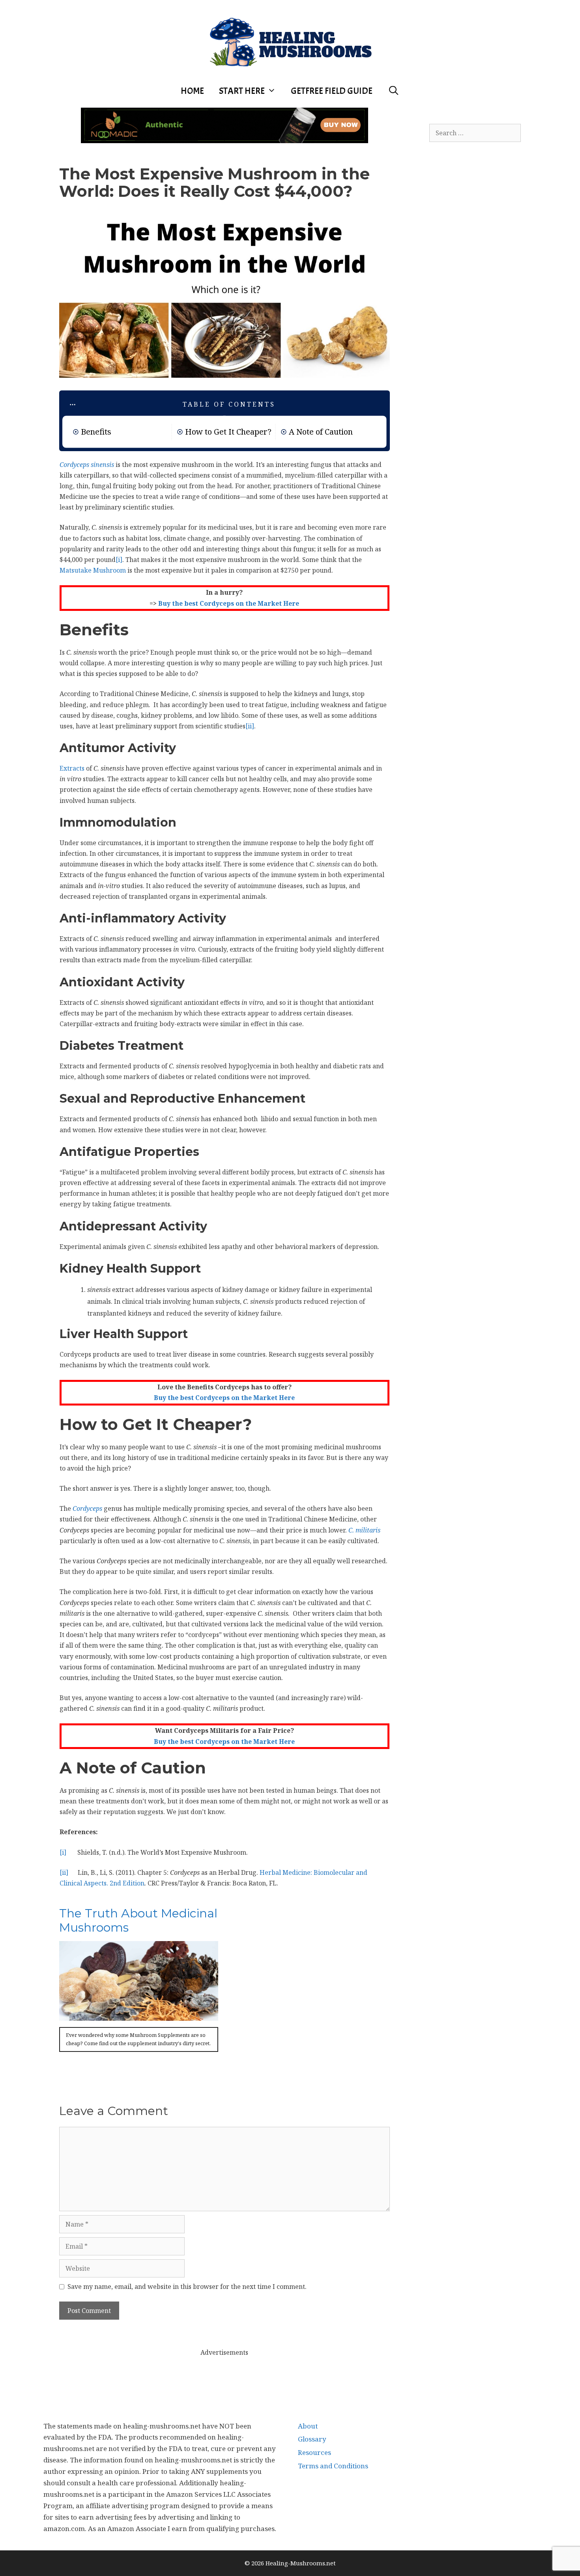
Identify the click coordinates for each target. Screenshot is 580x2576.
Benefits (96, 432)
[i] (119, 560)
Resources (314, 2452)
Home (192, 91)
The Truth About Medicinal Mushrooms (138, 1920)
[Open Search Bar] (393, 91)
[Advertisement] (225, 2376)
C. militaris (364, 1530)
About (308, 2426)
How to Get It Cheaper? (228, 432)
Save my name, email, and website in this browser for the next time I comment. (187, 2287)
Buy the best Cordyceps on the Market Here (229, 603)
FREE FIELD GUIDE (332, 91)
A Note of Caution (321, 432)
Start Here (242, 91)
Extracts (72, 768)
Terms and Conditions (333, 2466)
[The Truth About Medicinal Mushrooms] (139, 2015)
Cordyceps (87, 1508)
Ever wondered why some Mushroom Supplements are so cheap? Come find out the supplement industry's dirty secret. (138, 2039)
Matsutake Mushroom (93, 570)
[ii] (250, 726)
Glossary (312, 2439)
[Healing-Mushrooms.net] (290, 41)
